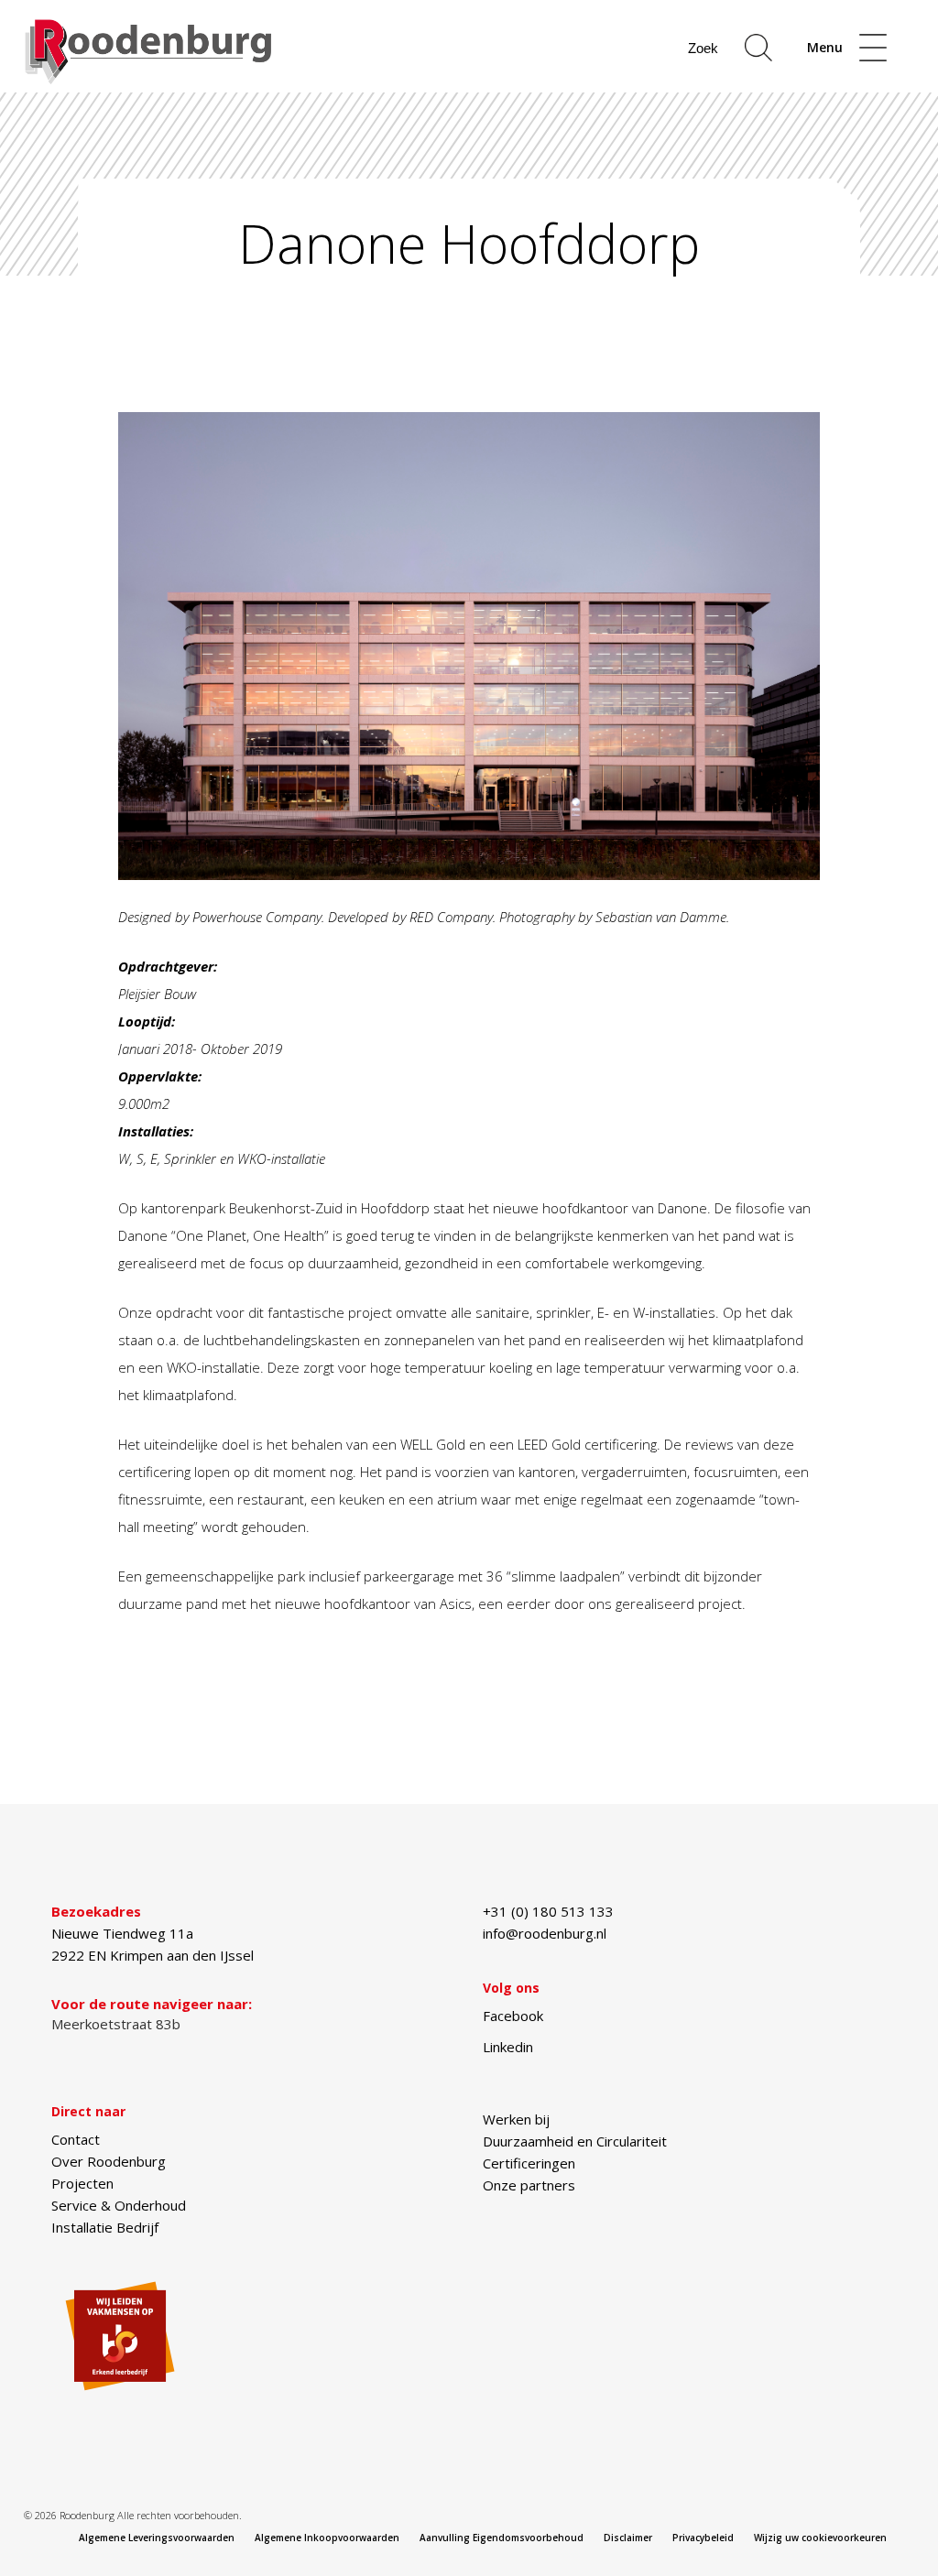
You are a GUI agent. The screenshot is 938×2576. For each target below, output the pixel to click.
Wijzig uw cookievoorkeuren (820, 2538)
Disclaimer (628, 2538)
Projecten (82, 2183)
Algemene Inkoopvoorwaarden (327, 2538)
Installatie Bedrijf (105, 2227)
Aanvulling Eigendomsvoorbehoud (502, 2538)
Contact (76, 2139)
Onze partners (529, 2185)
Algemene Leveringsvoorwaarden (157, 2538)
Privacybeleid (703, 2538)
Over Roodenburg (109, 2161)
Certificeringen (529, 2163)
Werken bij (516, 2119)
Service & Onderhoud (119, 2205)
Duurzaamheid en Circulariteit (575, 2141)
